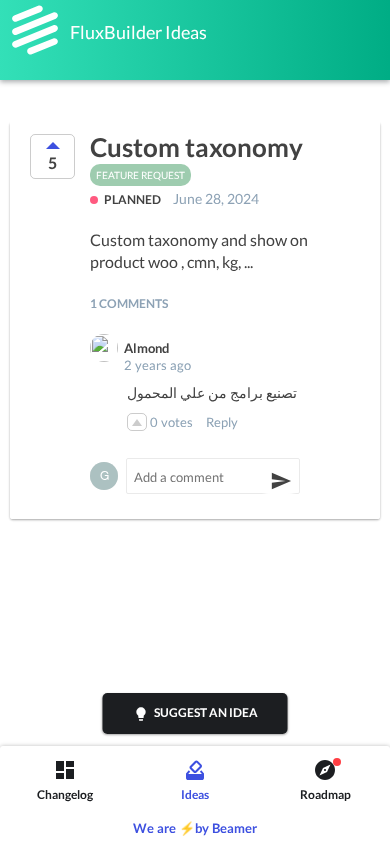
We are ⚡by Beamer (195, 828)
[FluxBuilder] (35, 30)
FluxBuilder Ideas (138, 32)
